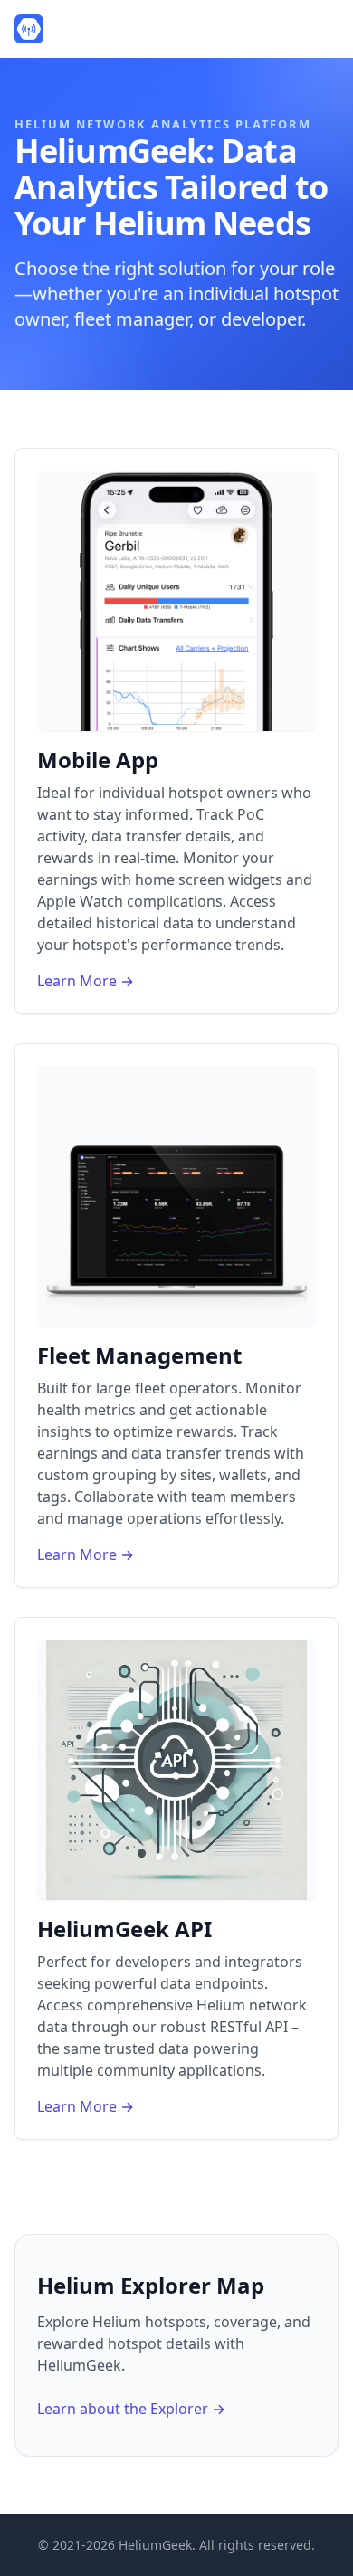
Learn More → (86, 981)
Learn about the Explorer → (131, 2409)
